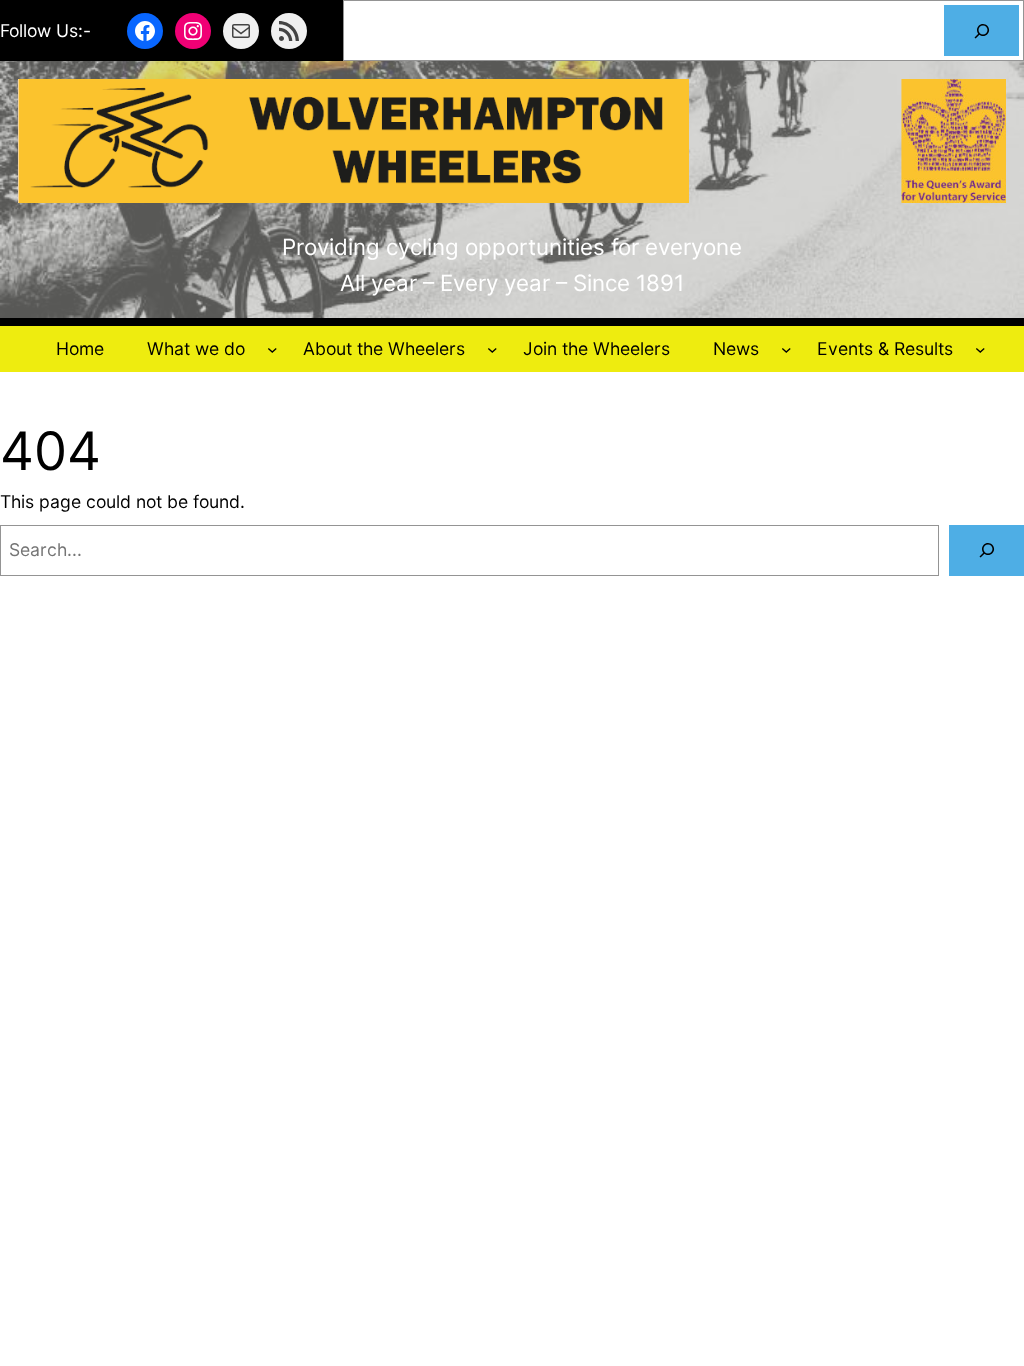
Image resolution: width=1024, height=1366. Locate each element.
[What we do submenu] (272, 349)
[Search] (981, 30)
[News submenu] (786, 349)
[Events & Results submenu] (980, 349)
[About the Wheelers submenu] (492, 349)
